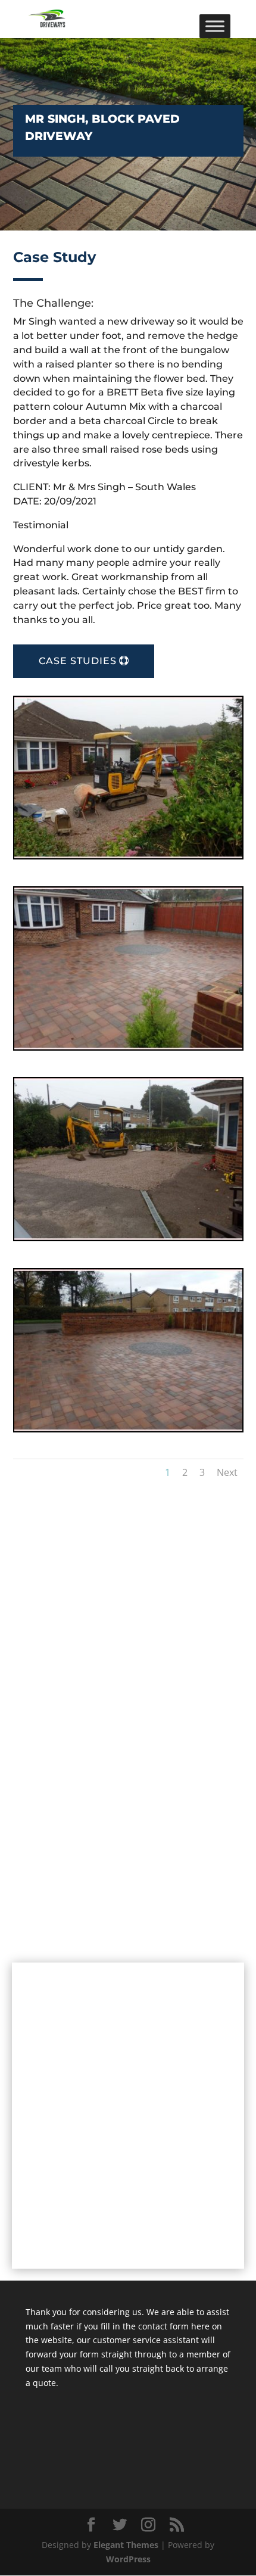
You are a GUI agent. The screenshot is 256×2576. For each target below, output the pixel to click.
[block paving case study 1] (128, 855)
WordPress (128, 2559)
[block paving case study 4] (128, 1428)
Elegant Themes (126, 2545)
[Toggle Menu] (215, 26)
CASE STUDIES (78, 661)
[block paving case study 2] (128, 1046)
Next (227, 1472)
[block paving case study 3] (128, 1237)
